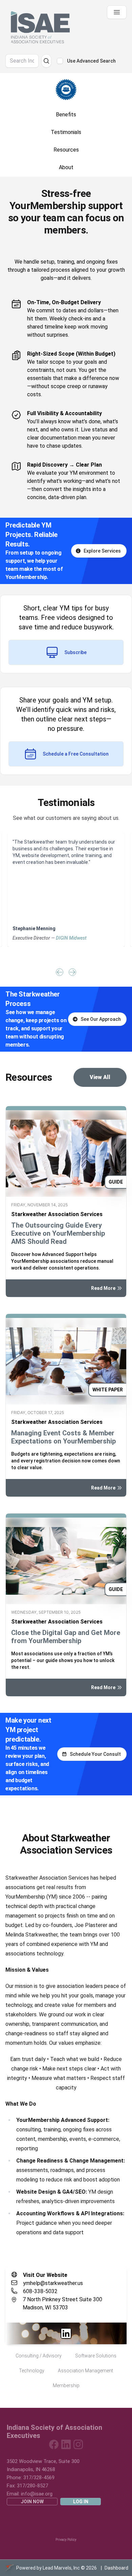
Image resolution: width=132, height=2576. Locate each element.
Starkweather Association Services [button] (57, 1214)
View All (100, 1077)
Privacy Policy (66, 2540)
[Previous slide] (60, 972)
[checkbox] (60, 61)
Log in (81, 2502)
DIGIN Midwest (71, 938)
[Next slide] (72, 972)
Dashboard (116, 2568)
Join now (32, 2502)
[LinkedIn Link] (66, 2333)
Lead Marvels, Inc (61, 2568)
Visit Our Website (45, 2275)
